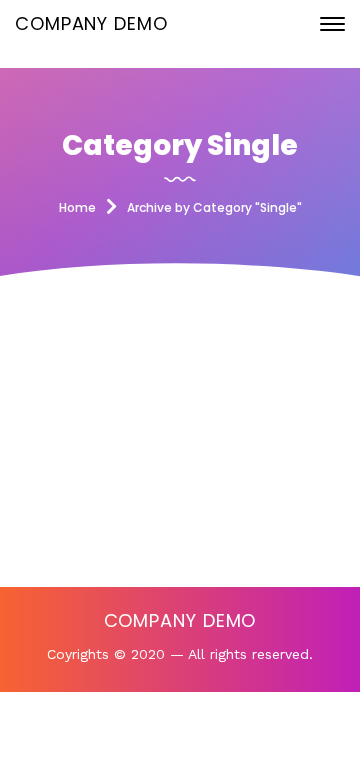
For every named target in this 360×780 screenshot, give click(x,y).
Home (77, 207)
